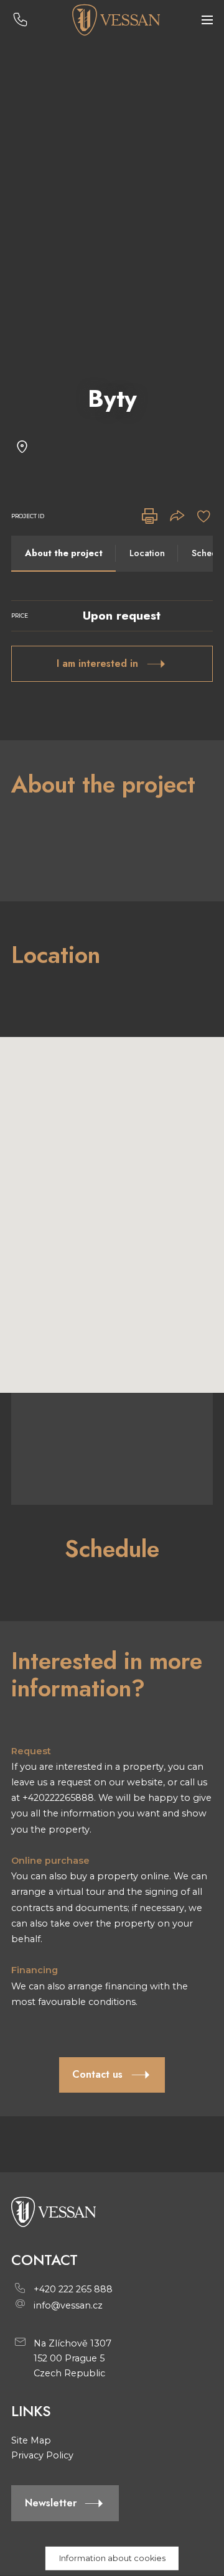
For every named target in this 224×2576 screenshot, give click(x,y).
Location (147, 553)
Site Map (31, 2440)
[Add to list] (204, 517)
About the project (64, 553)
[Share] (177, 517)
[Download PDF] (150, 517)
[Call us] (20, 20)
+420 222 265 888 (73, 2289)
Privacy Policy (42, 2455)
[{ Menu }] (207, 20)
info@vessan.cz (68, 2305)
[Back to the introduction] (115, 20)
